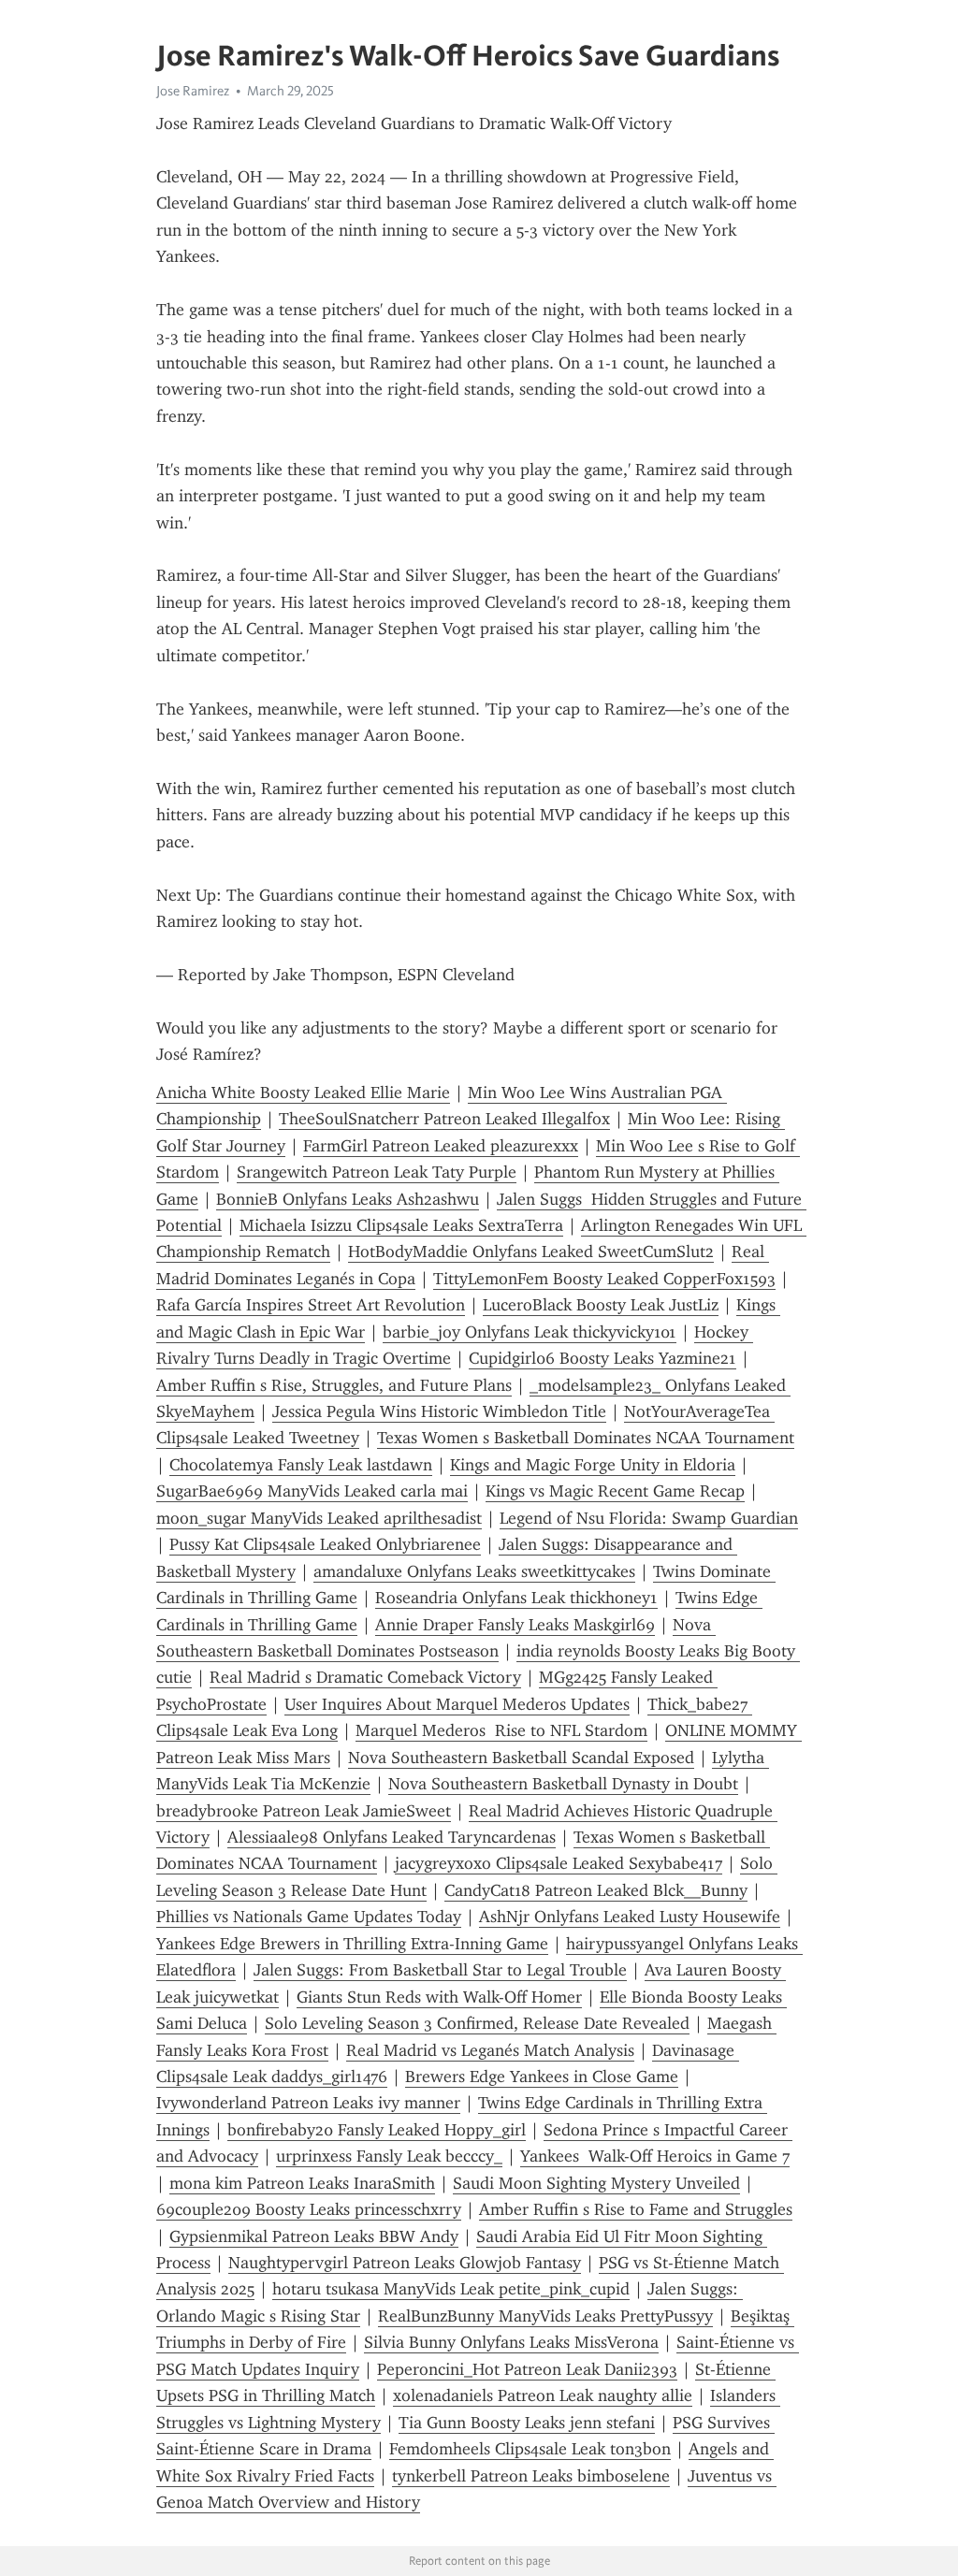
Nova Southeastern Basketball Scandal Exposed (521, 1758)
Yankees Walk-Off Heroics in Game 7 (655, 2156)
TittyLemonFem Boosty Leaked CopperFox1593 (604, 1279)
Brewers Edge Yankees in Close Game (542, 2077)
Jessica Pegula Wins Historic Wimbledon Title (439, 1411)
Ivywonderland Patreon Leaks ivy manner (308, 2103)
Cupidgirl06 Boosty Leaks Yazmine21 (602, 1358)
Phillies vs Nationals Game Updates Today (309, 1917)
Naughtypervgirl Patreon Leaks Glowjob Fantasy (405, 2263)
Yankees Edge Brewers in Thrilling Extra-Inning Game (352, 1944)
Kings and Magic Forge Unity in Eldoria (593, 1465)
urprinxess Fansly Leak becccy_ (389, 2156)
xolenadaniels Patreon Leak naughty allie (543, 2395)
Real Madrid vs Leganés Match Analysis (490, 2050)
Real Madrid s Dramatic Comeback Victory (365, 1677)
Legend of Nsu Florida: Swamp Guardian (649, 1518)
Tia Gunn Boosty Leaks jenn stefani (527, 2423)
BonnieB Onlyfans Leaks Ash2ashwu (348, 1199)
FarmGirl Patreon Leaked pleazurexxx (441, 1146)
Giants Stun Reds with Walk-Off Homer (439, 1997)
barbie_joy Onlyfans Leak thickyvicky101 (530, 1332)
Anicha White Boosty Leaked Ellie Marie (303, 1093)
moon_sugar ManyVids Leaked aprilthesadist (319, 1518)
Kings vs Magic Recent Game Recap (615, 1491)
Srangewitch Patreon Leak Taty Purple (377, 1172)
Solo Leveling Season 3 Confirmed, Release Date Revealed (477, 2023)
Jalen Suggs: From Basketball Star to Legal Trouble (440, 1970)
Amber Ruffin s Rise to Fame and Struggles (636, 2209)
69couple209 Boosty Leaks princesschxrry (309, 2209)
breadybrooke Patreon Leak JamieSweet (304, 1811)
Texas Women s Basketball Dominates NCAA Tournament (586, 1438)
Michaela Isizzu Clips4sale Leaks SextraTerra (401, 1225)
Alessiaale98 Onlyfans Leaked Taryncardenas (392, 1837)
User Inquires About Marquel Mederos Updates (457, 1704)
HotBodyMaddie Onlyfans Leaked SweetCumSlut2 (531, 1252)
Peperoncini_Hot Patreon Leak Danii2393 (527, 2369)
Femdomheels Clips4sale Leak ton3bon (530, 2449)
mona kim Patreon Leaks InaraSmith (302, 2183)
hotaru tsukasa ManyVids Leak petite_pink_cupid (451, 2289)
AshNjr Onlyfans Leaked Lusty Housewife (630, 1917)
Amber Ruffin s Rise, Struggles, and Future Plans (334, 1385)
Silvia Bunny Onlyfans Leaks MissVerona (511, 2342)
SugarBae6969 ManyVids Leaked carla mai (312, 1491)
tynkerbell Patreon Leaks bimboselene (531, 2476)
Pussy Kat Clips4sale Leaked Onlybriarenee (325, 1544)
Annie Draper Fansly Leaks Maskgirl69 (515, 1625)
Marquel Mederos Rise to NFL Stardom (501, 1730)
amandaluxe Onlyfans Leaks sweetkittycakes (474, 1571)
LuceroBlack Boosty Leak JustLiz (601, 1305)
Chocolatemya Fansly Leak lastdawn (301, 1465)
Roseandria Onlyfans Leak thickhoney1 (516, 1598)
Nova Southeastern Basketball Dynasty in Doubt (563, 1784)
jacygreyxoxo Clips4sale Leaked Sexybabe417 (559, 1863)
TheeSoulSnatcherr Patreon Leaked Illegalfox (444, 1119)
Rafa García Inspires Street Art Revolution (311, 1305)
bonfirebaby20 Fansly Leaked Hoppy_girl (377, 2130)
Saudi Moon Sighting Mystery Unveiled (596, 2183)
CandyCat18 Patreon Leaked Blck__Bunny (596, 1890)
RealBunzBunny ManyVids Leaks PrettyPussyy (545, 2316)
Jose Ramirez (193, 91)
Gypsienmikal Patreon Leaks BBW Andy (314, 2236)
